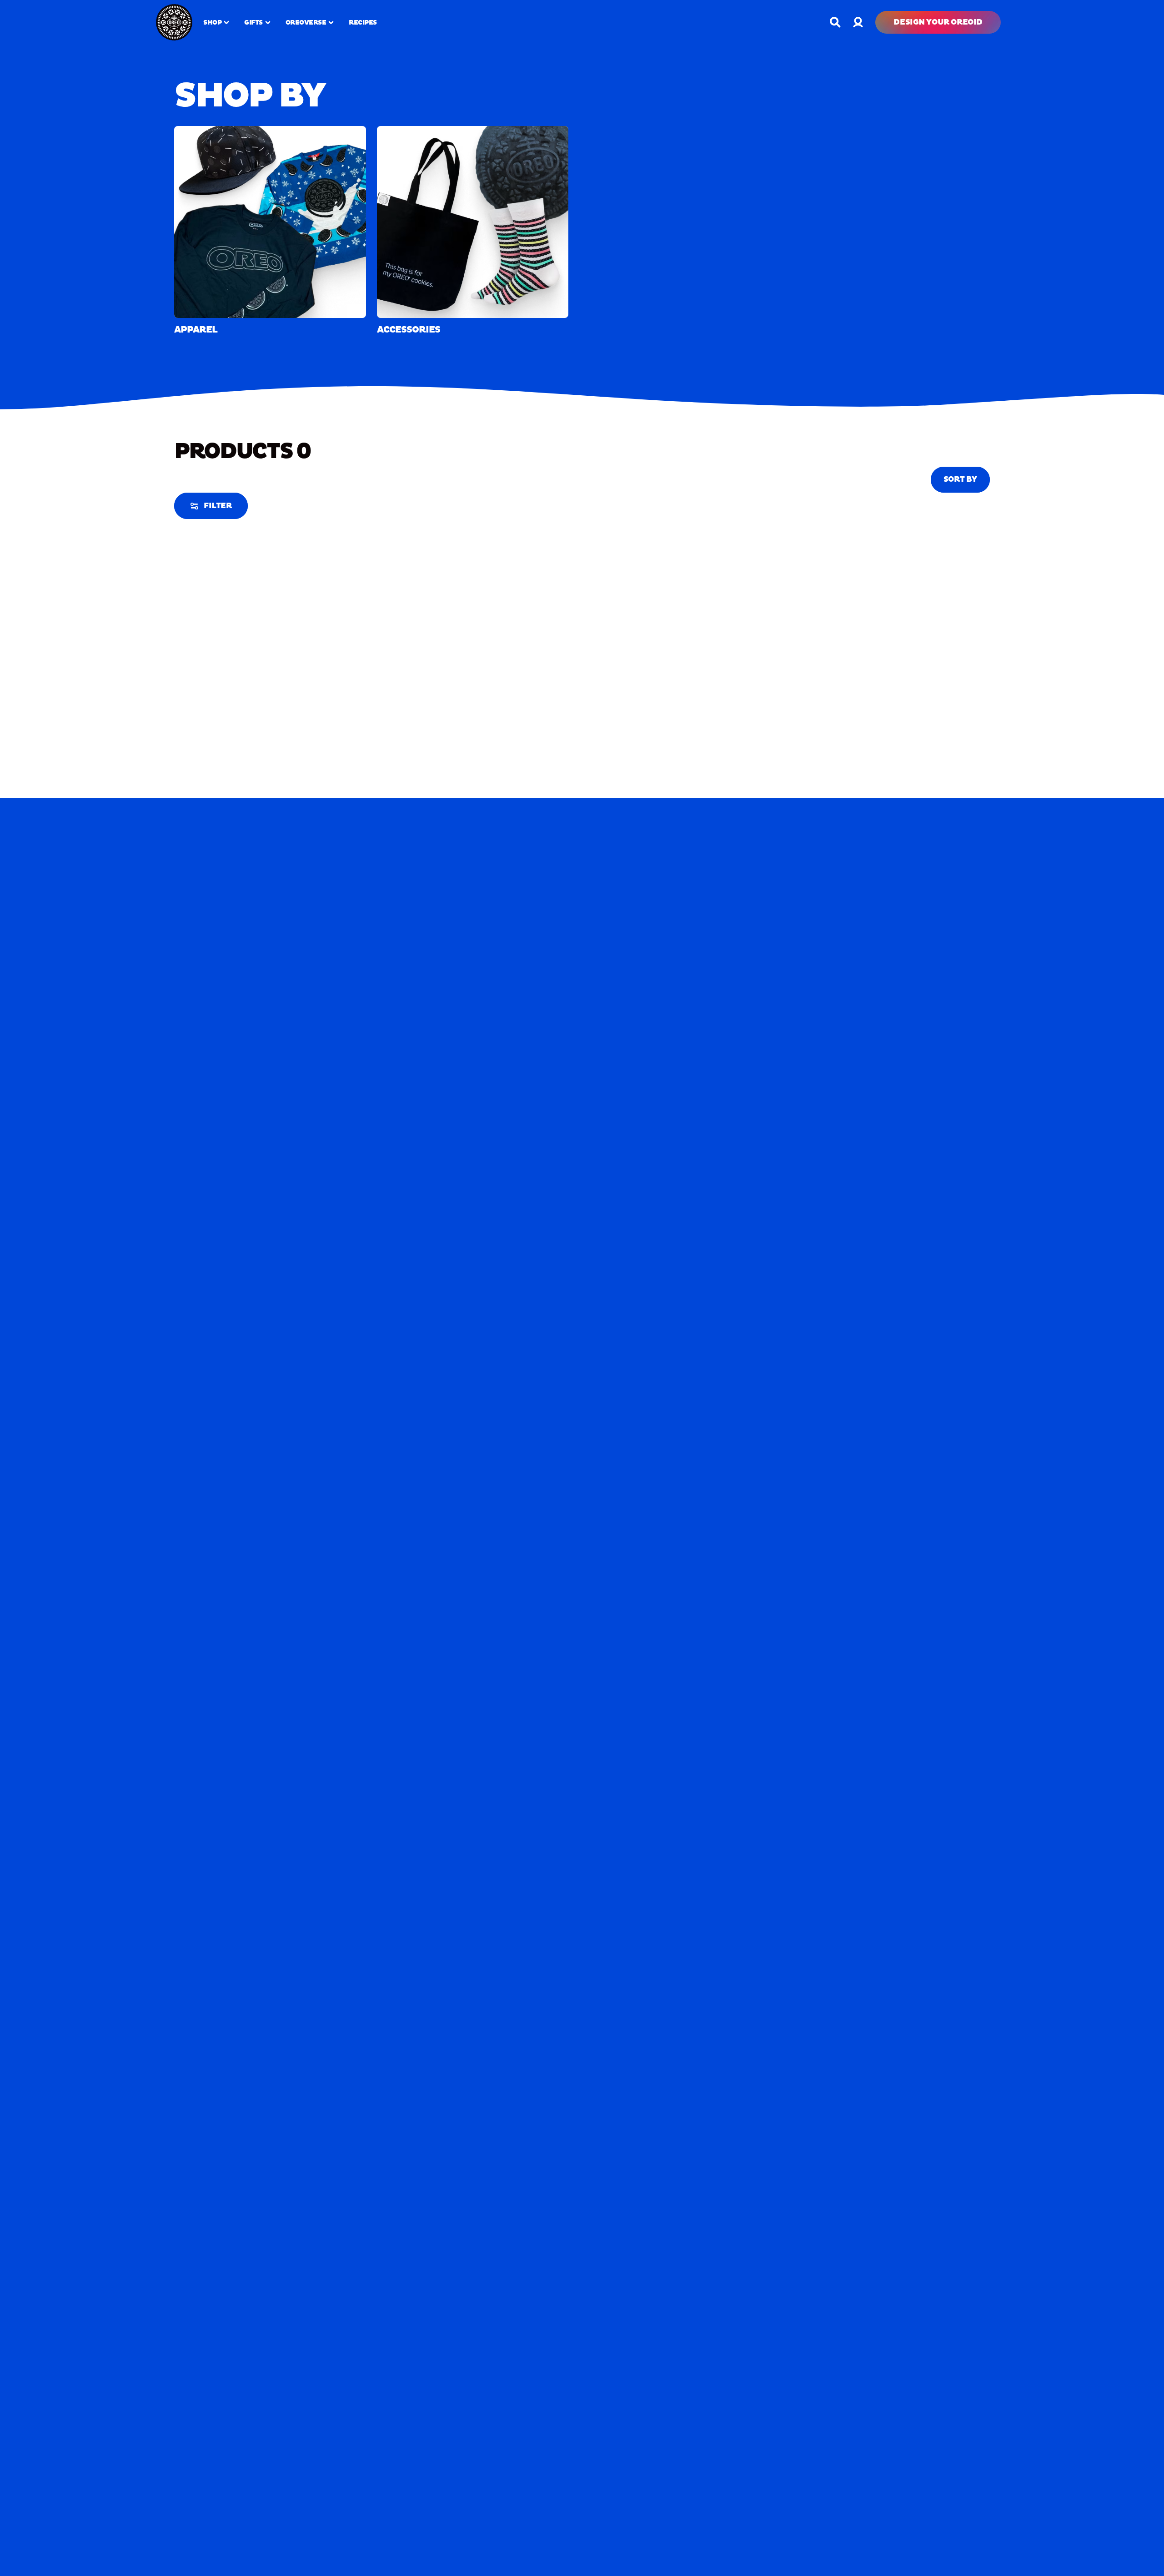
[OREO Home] (174, 22)
